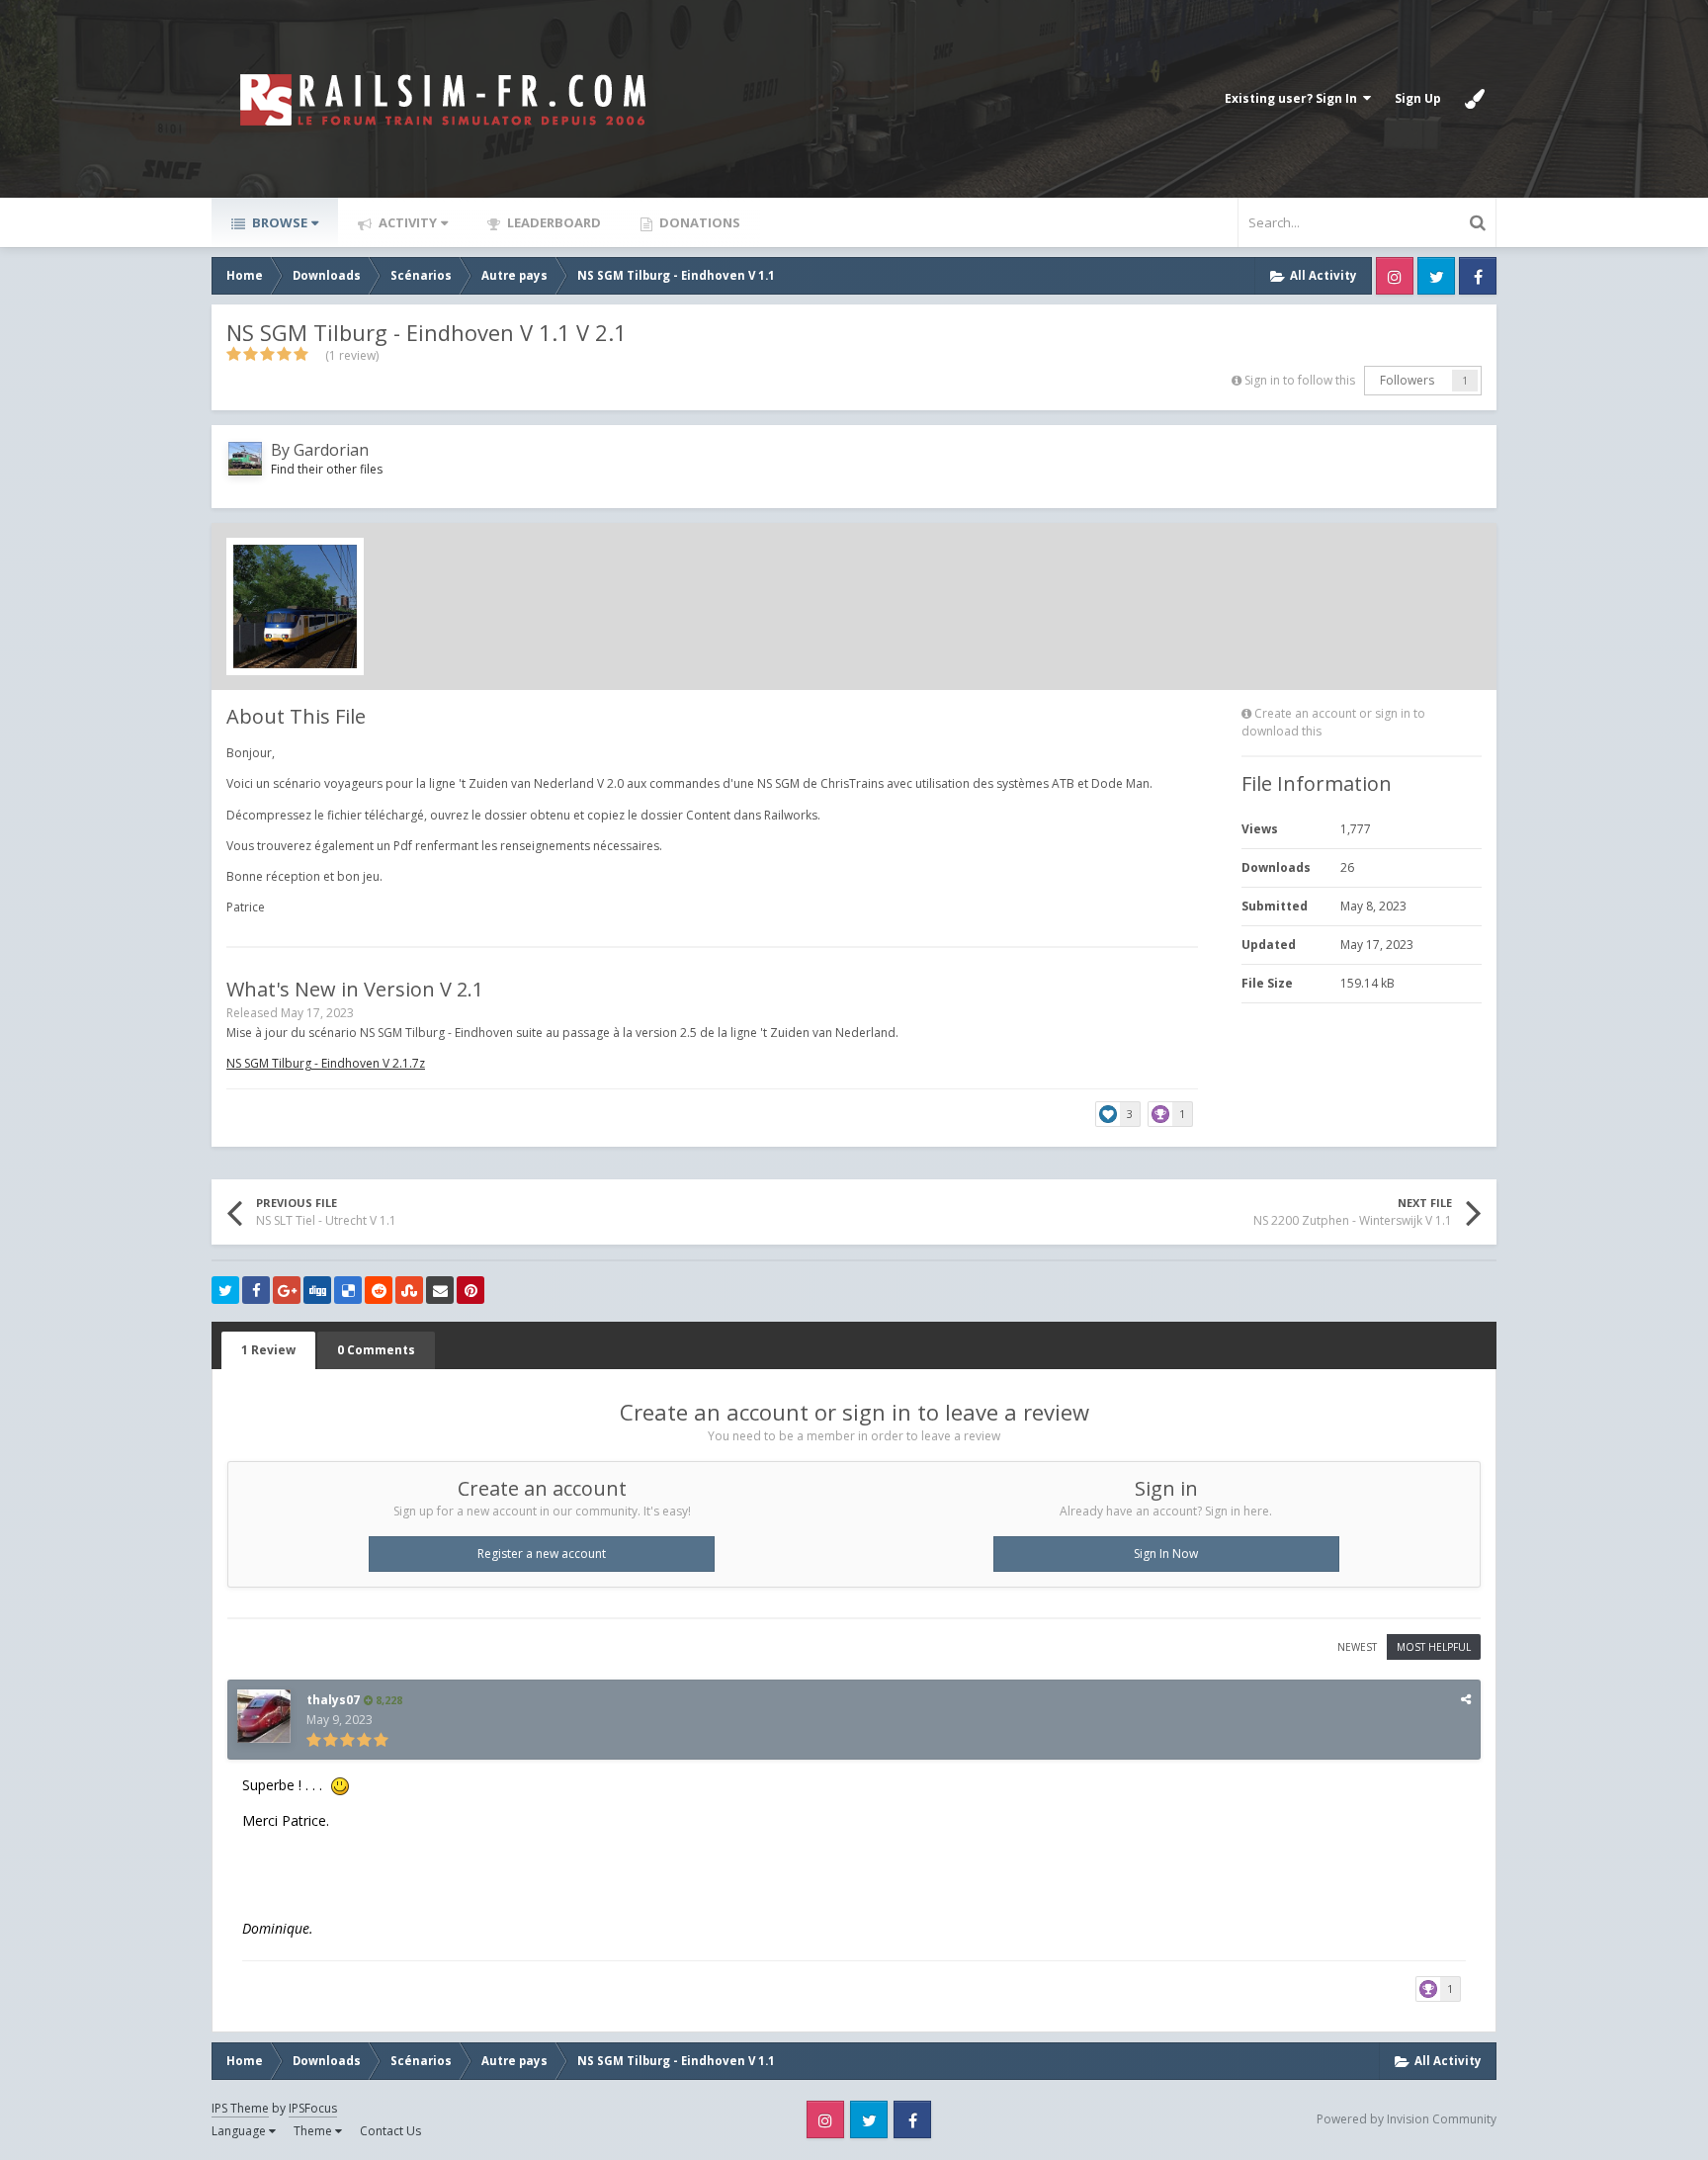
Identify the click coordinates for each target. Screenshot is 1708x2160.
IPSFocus (313, 2108)
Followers (1407, 380)
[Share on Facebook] (256, 1290)
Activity (406, 222)
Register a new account (542, 1554)
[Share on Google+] (287, 1290)
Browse (278, 222)
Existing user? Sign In (1294, 98)
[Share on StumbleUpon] (409, 1290)
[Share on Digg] (317, 1290)
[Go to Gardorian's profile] (245, 459)
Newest (1357, 1647)
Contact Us (390, 2131)
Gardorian (331, 450)
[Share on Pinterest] (470, 1290)
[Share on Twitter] (225, 1290)
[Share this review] (1466, 1699)
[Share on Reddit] (379, 1290)
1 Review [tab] (268, 1350)
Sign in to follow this (1300, 380)
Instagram (1395, 276)
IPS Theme (240, 2108)
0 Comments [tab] (376, 1350)
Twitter (1436, 276)
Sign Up (1418, 98)
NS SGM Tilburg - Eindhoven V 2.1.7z (326, 1063)
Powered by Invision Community (1407, 2119)
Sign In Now (1166, 1554)
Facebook (1478, 276)
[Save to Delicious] (348, 1290)
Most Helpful (1434, 1647)
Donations (698, 222)
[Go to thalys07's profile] (264, 1716)
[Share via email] (440, 1290)
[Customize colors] (1475, 99)
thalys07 (333, 1700)
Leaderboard (553, 222)
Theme (314, 2131)
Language (240, 2131)
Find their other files (327, 469)
